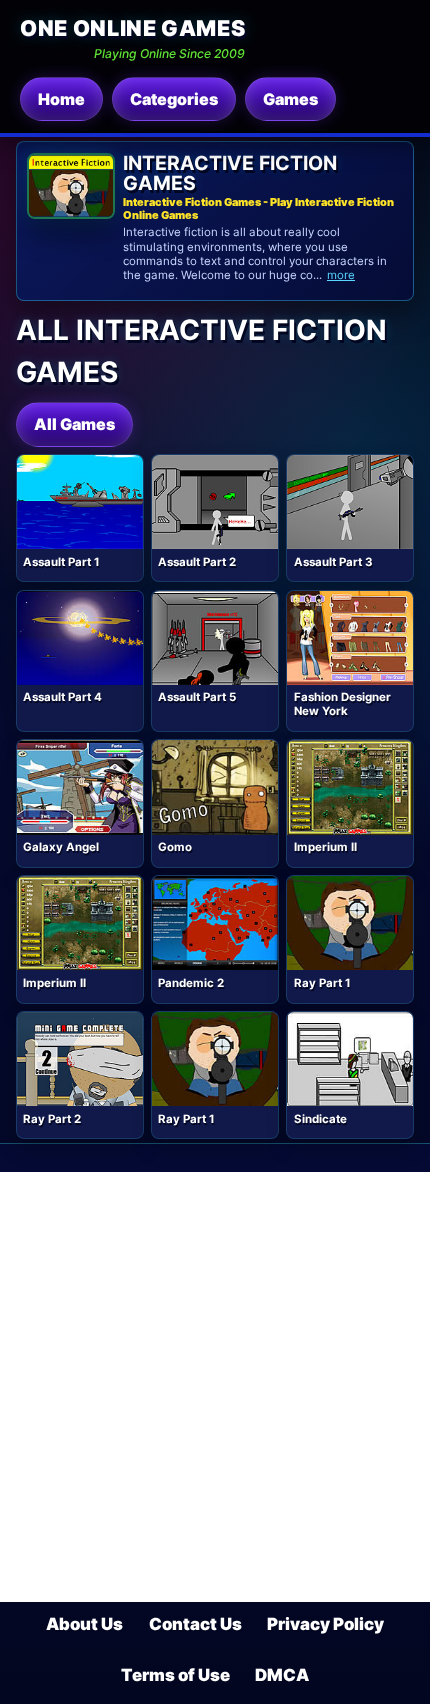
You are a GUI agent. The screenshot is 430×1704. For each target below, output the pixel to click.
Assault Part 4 (62, 697)
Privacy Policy (325, 1624)
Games (290, 99)
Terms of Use (175, 1675)
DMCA (282, 1675)
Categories (174, 99)
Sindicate (320, 1119)
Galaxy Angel (61, 847)
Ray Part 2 (52, 1119)
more (341, 275)
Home (61, 99)
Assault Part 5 (197, 697)
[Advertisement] (215, 1387)
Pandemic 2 (191, 983)
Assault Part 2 (197, 562)
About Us (84, 1624)
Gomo (175, 847)
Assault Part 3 (333, 562)
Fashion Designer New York (342, 704)
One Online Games (132, 28)
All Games (74, 424)
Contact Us (195, 1624)
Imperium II (325, 847)
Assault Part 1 (61, 562)
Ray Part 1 (322, 983)
